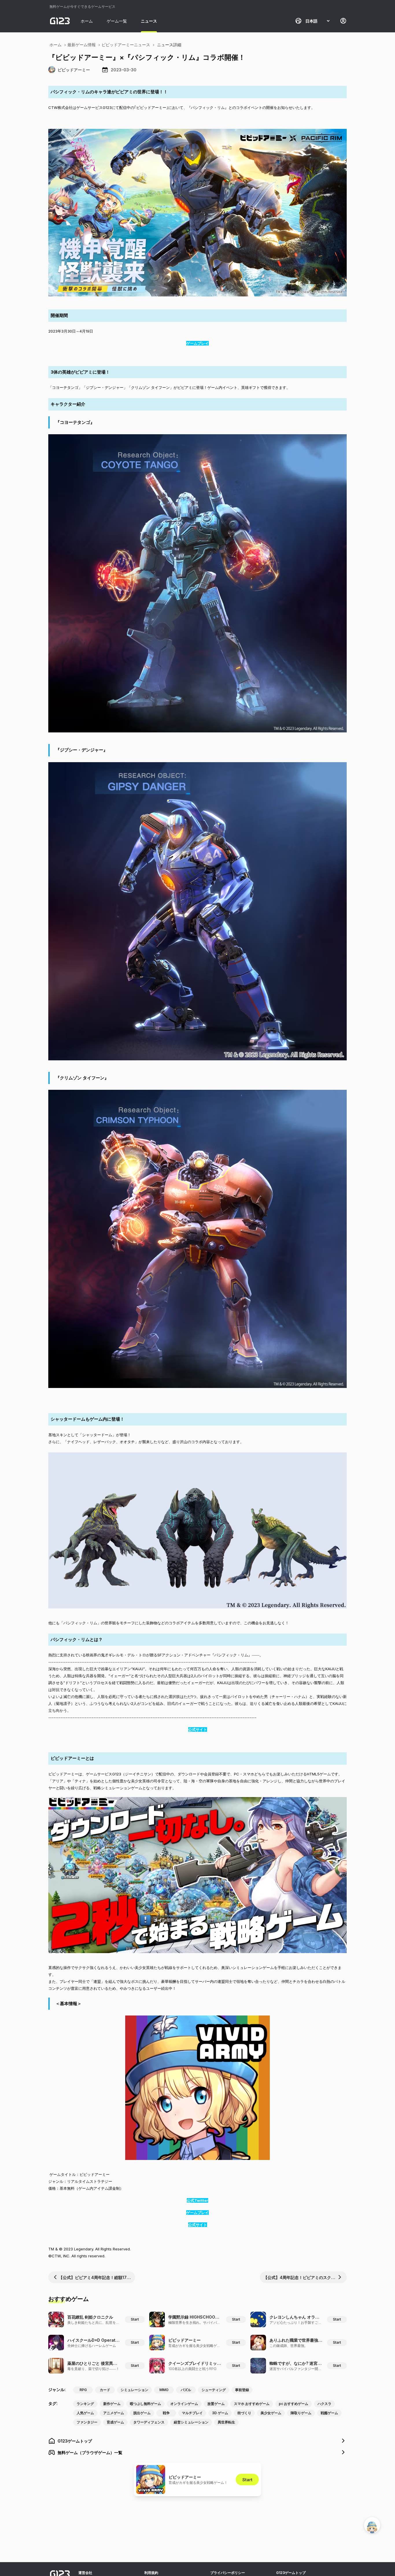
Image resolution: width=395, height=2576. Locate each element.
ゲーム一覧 (117, 21)
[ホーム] (60, 21)
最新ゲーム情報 (82, 45)
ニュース (149, 21)
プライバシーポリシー (228, 2573)
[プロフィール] (343, 21)
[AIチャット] (372, 2525)
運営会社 (85, 2573)
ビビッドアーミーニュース (126, 45)
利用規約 (151, 2573)
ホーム (87, 21)
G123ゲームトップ (291, 2573)
